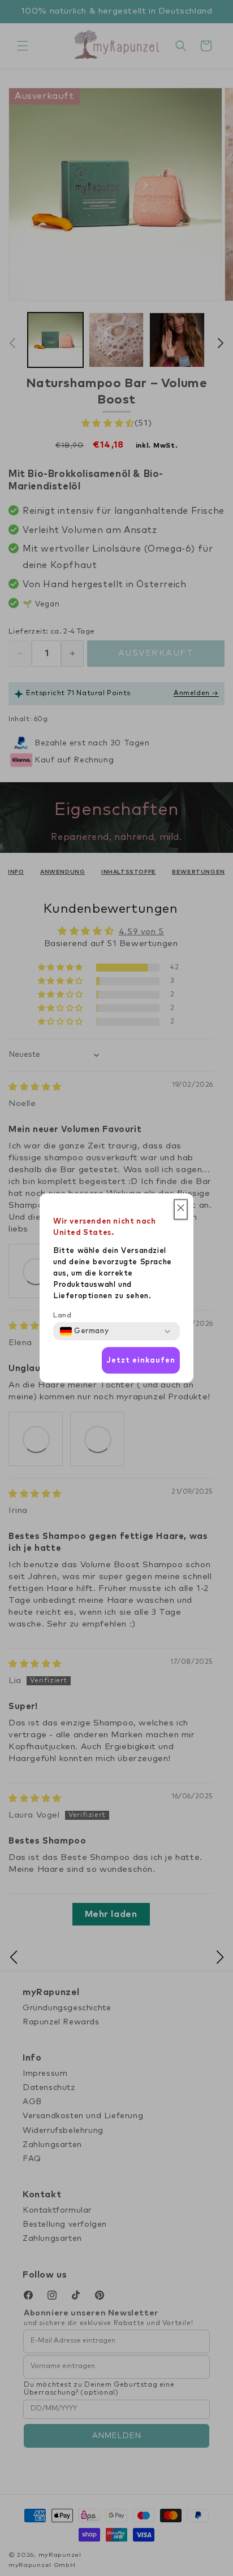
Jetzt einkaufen (141, 1360)
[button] (181, 1210)
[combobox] (84, 1332)
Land (62, 1316)
